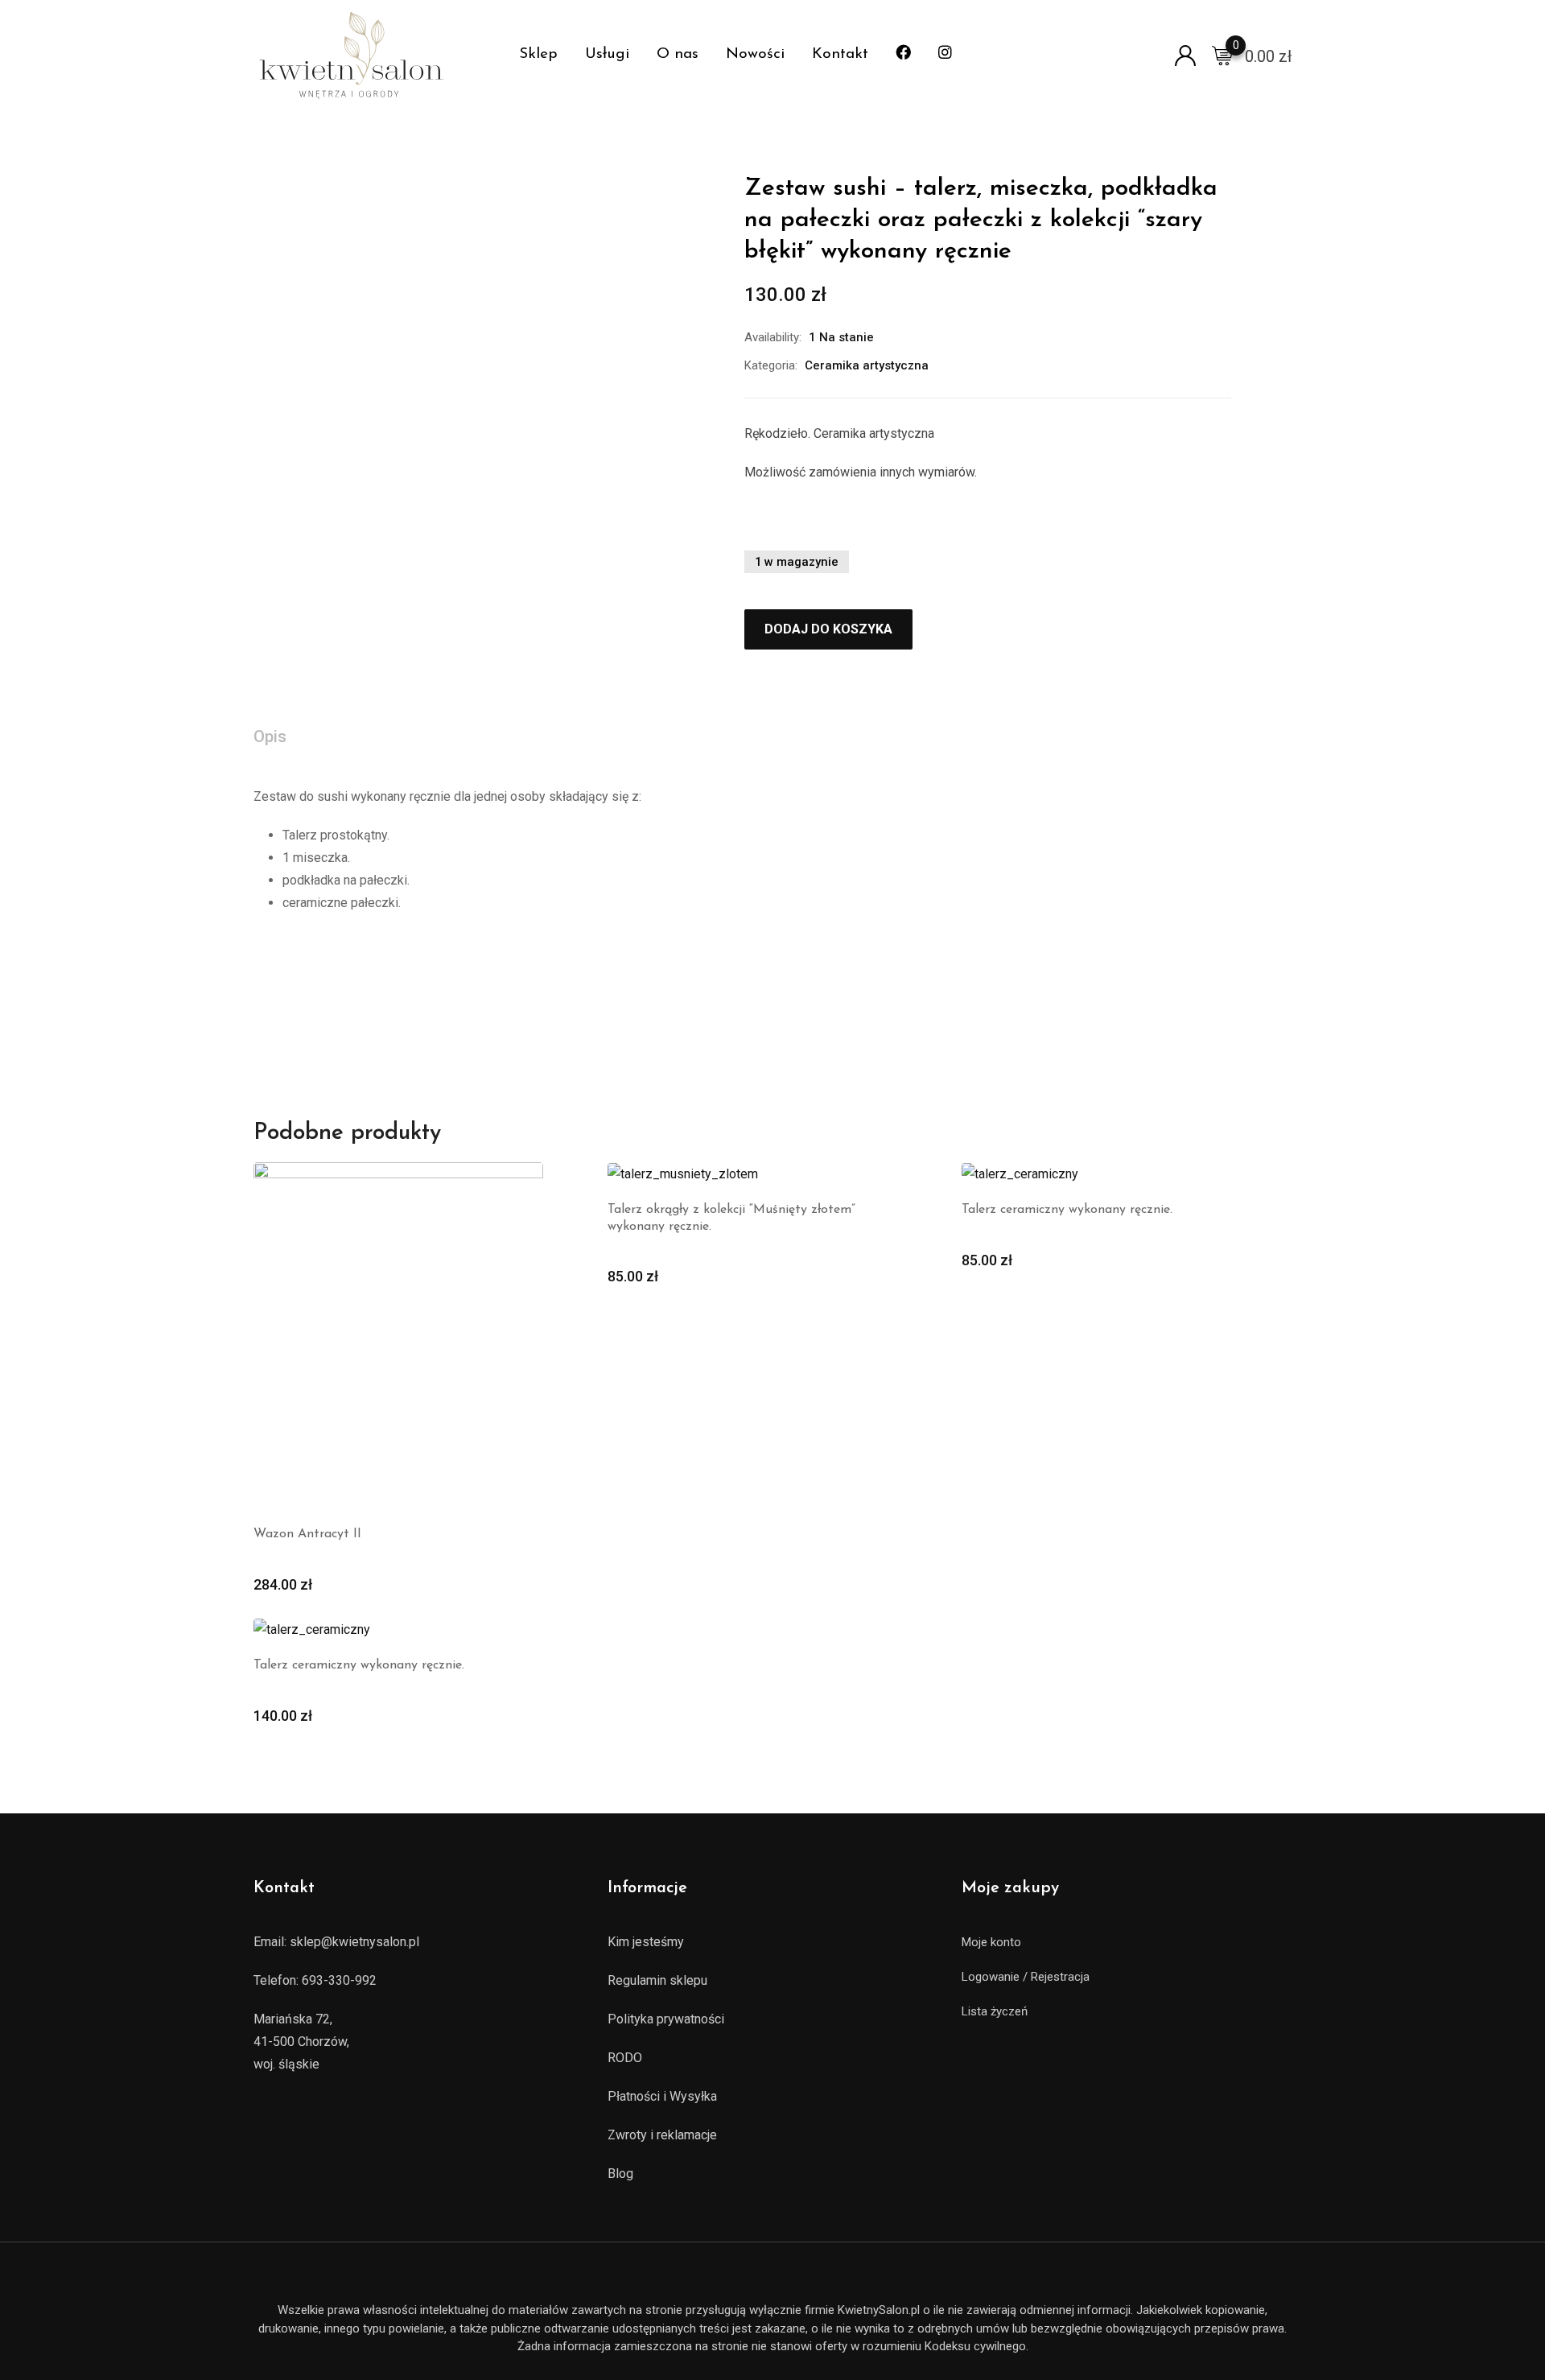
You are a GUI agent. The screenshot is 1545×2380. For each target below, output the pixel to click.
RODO (625, 2058)
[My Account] (1185, 54)
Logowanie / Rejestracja (1026, 1977)
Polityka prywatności (666, 2019)
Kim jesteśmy (646, 1942)
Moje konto (991, 1942)
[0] (1222, 55)
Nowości (755, 54)
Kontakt (840, 54)
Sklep (538, 54)
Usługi (607, 54)
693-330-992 (339, 1980)
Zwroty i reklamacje (662, 2135)
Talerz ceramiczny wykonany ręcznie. (1067, 1210)
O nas (678, 54)
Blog (620, 2174)
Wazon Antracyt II (307, 1534)
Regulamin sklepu (657, 1980)
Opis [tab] (270, 736)
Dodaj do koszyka (828, 629)
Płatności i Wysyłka (662, 2096)
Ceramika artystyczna (867, 365)
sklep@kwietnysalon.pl (354, 1942)
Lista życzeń (995, 2011)
